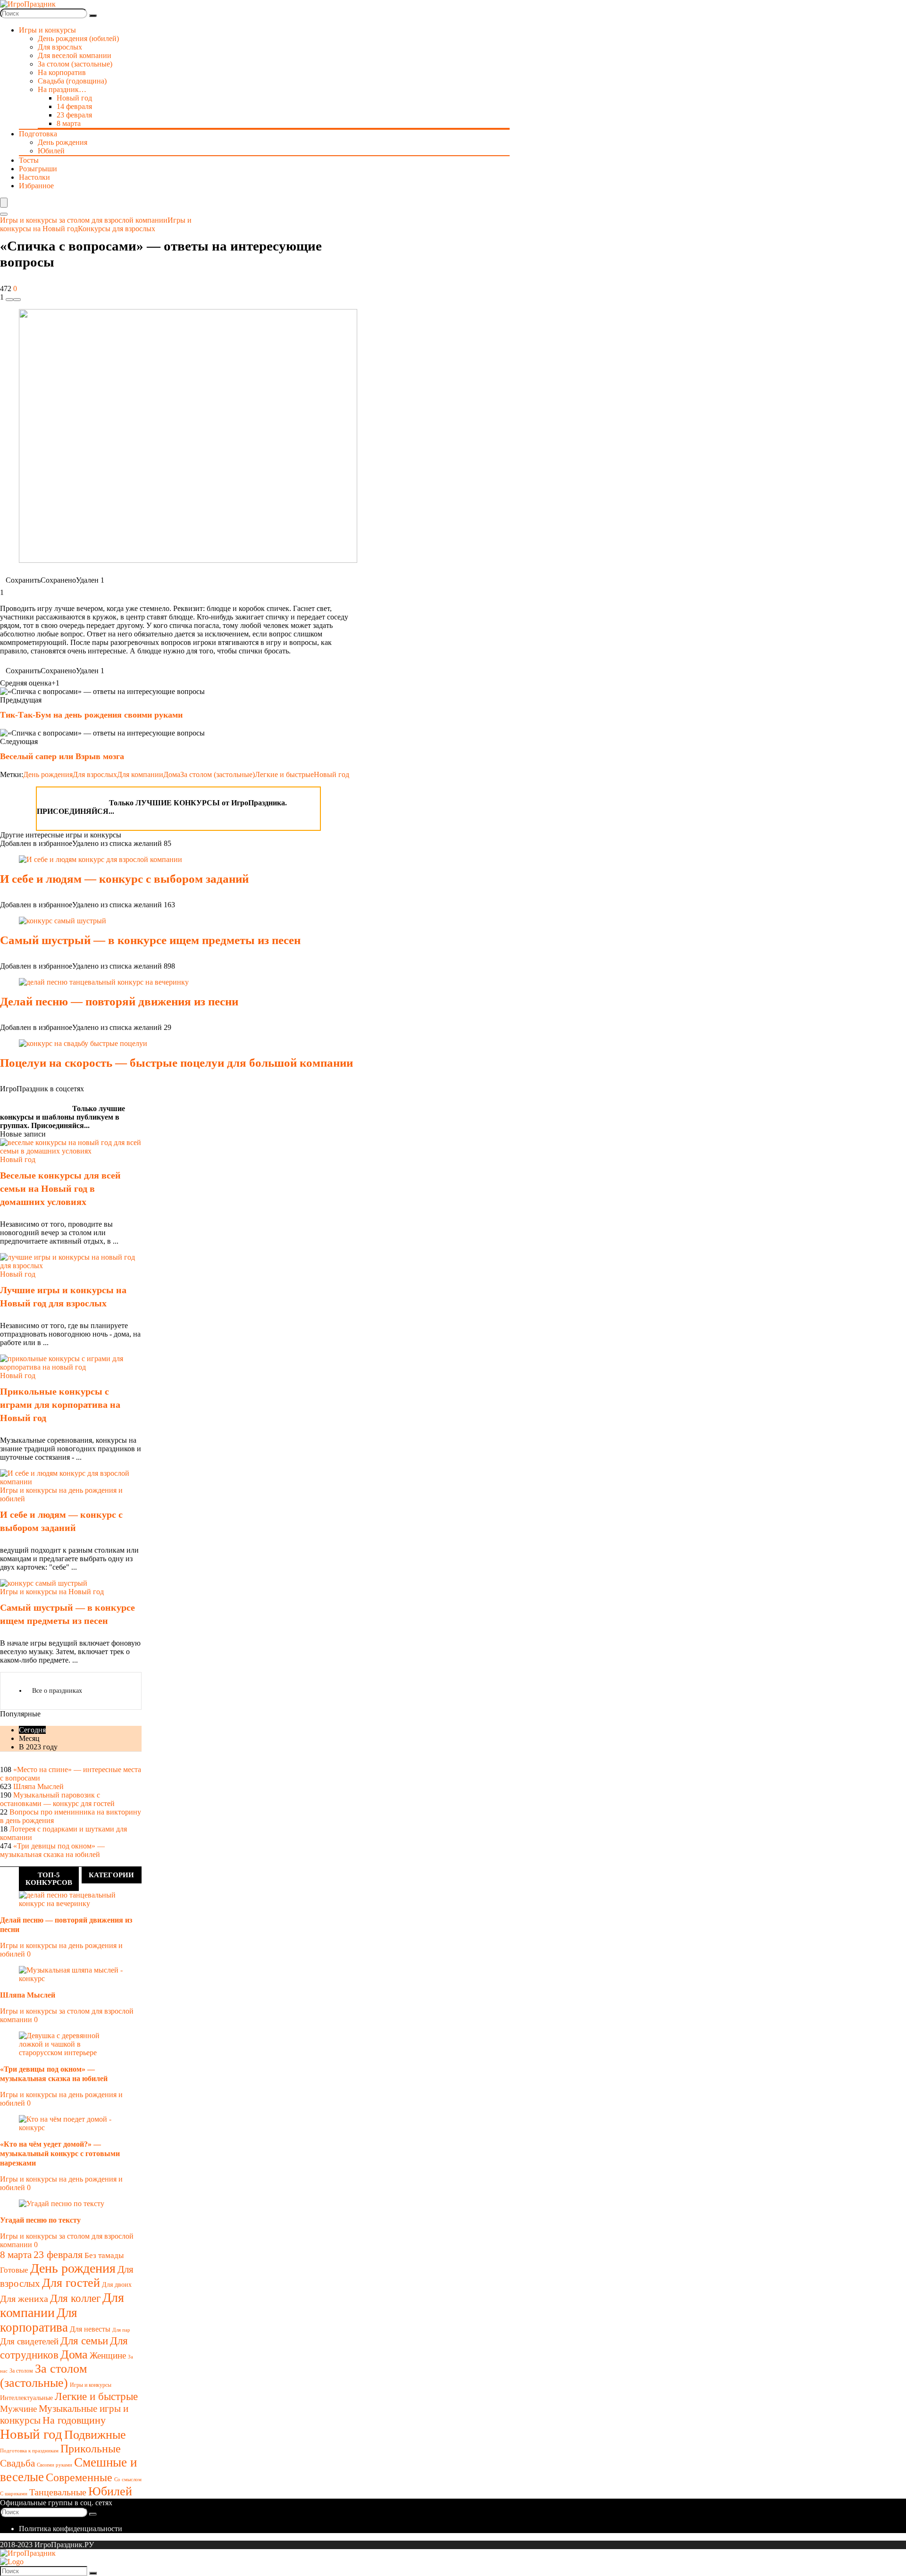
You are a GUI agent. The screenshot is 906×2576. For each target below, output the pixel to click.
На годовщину (74, 2420)
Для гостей (71, 2283)
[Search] (4, 214)
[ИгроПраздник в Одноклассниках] (97, 800)
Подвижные (95, 2435)
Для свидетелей (29, 2341)
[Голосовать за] (17, 300)
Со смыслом (128, 2480)
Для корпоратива (38, 2320)
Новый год (74, 98)
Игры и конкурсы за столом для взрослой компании (84, 220)
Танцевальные (58, 2492)
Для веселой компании (75, 55)
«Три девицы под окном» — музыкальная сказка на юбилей (52, 1850)
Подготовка (38, 134)
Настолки (34, 177)
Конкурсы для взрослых (117, 229)
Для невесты (90, 2329)
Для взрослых (60, 47)
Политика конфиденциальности (71, 2529)
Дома (172, 774)
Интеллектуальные (26, 2398)
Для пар (121, 2330)
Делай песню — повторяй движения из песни (119, 1001)
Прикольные (91, 2448)
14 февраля (74, 106)
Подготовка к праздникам (29, 2451)
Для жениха (24, 2299)
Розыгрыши (38, 169)
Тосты (29, 160)
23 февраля (74, 115)
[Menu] (4, 203)
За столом (21, 2371)
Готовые (14, 2270)
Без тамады (104, 2255)
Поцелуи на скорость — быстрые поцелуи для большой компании (176, 1063)
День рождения (63, 142)
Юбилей (51, 151)
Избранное (36, 186)
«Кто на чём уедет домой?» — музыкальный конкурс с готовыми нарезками (60, 2154)
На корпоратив (62, 72)
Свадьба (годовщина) (72, 81)
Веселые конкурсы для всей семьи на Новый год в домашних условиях (60, 1188)
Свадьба (17, 2463)
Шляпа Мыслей (38, 1786)
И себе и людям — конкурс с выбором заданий (124, 879)
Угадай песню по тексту (40, 2220)
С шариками (14, 2494)
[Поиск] (93, 16)
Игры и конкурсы (91, 2385)
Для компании (140, 774)
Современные (79, 2477)
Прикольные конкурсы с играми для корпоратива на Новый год (60, 1405)
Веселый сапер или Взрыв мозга (62, 756)
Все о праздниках (57, 1691)
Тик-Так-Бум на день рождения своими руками (91, 715)
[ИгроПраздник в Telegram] (49, 800)
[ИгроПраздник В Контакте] (73, 800)
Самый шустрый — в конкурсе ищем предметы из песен (150, 940)
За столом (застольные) (75, 64)
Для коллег (75, 2298)
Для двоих (117, 2285)
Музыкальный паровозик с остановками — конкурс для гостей (57, 1799)
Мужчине (18, 2409)
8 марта (69, 123)
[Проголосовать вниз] (9, 300)
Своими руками (55, 2465)
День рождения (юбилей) (78, 38)
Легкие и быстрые (284, 774)
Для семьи (84, 2341)
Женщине (108, 2355)
